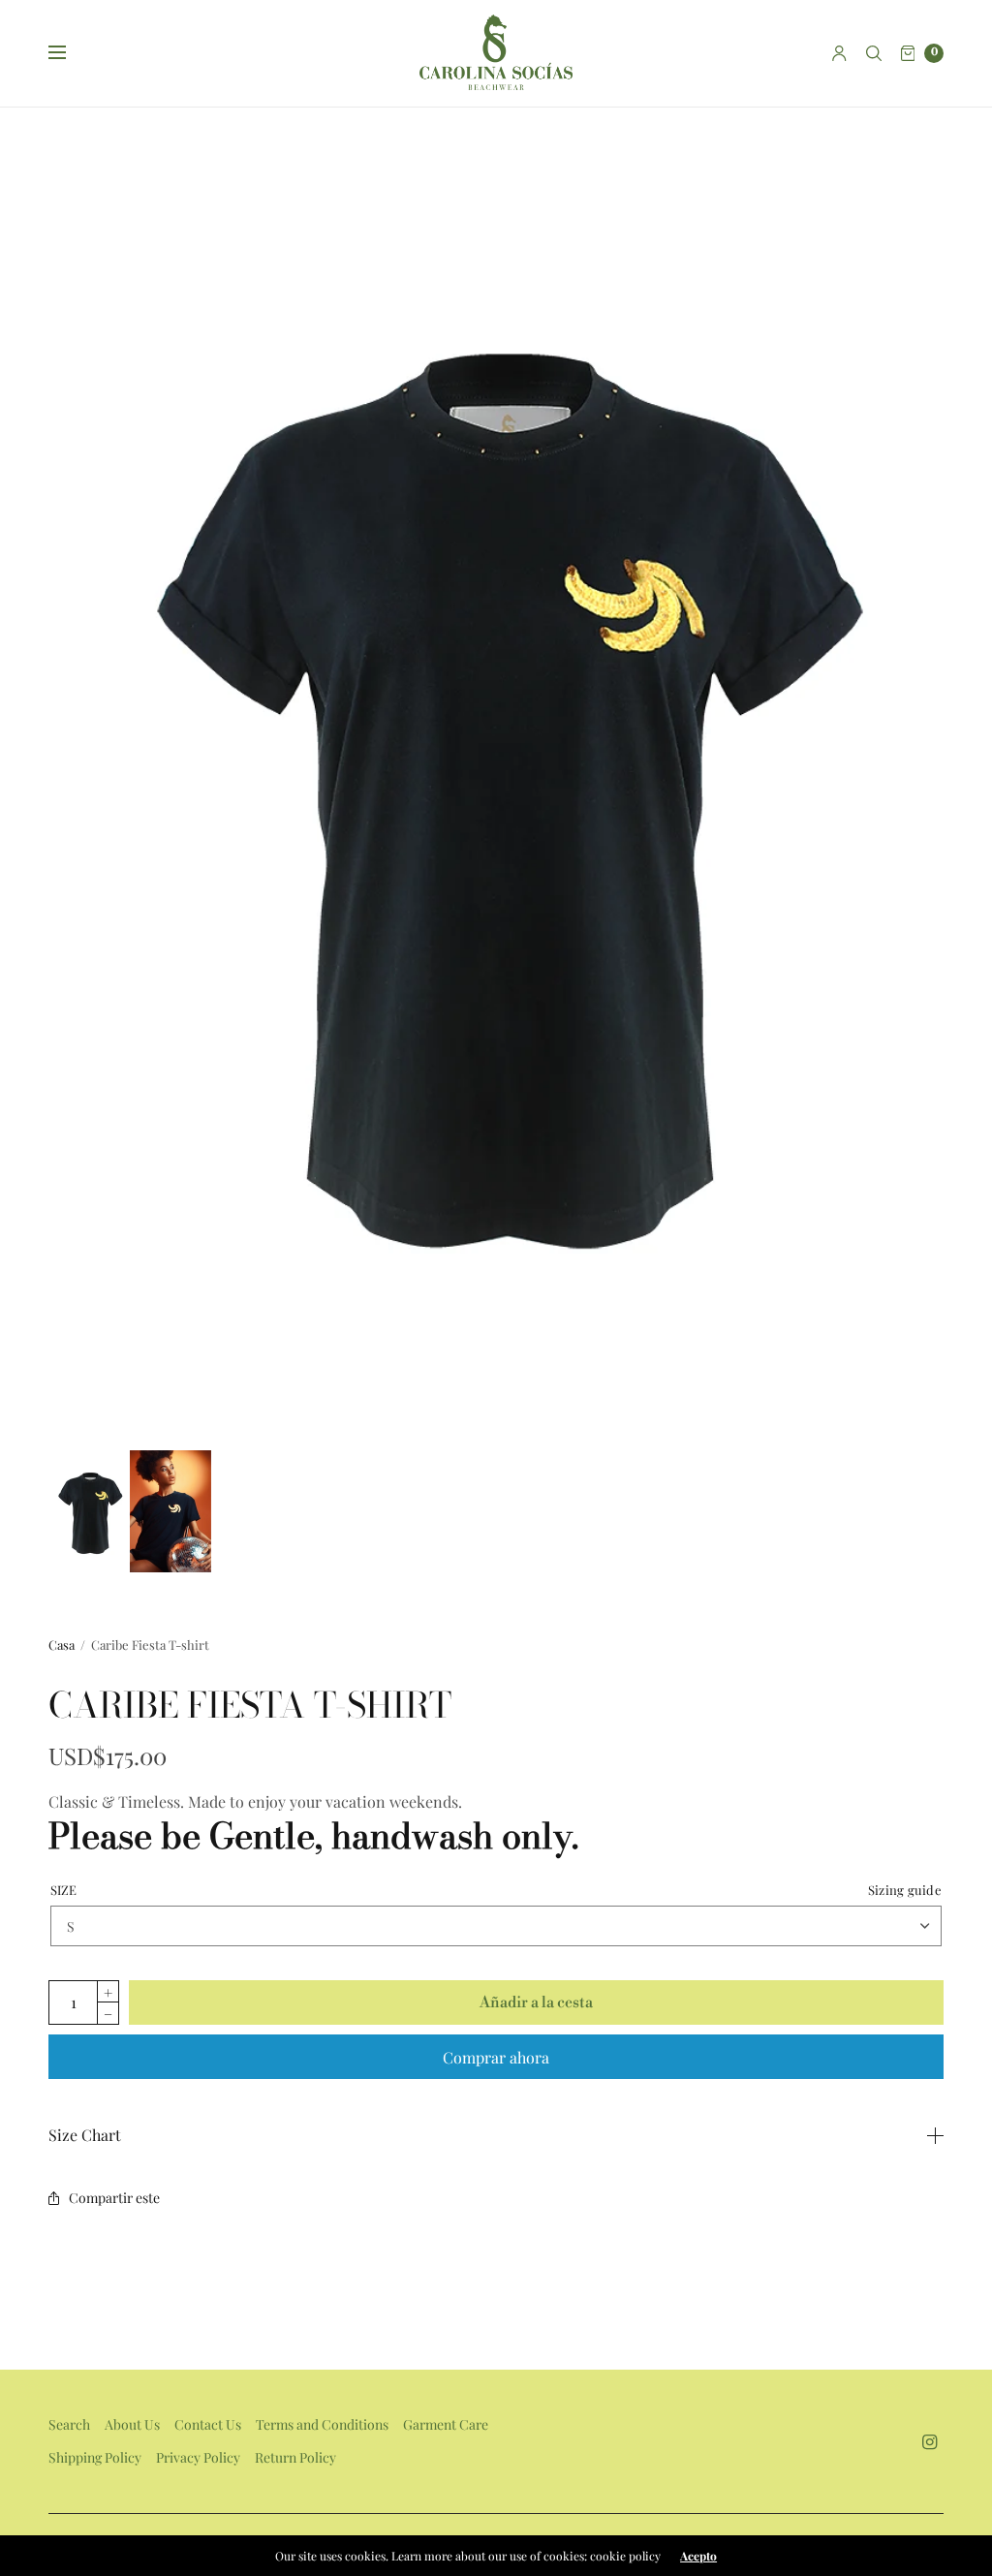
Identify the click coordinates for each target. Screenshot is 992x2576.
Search (69, 2424)
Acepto (698, 2556)
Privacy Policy (198, 2457)
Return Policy (295, 2457)
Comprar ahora (496, 2057)
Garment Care (446, 2424)
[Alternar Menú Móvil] (70, 53)
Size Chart (85, 2135)
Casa (62, 1645)
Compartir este (114, 2198)
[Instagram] (930, 2442)
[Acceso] (839, 53)
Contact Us (208, 2424)
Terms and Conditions (322, 2424)
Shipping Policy (95, 2457)
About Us (132, 2424)
